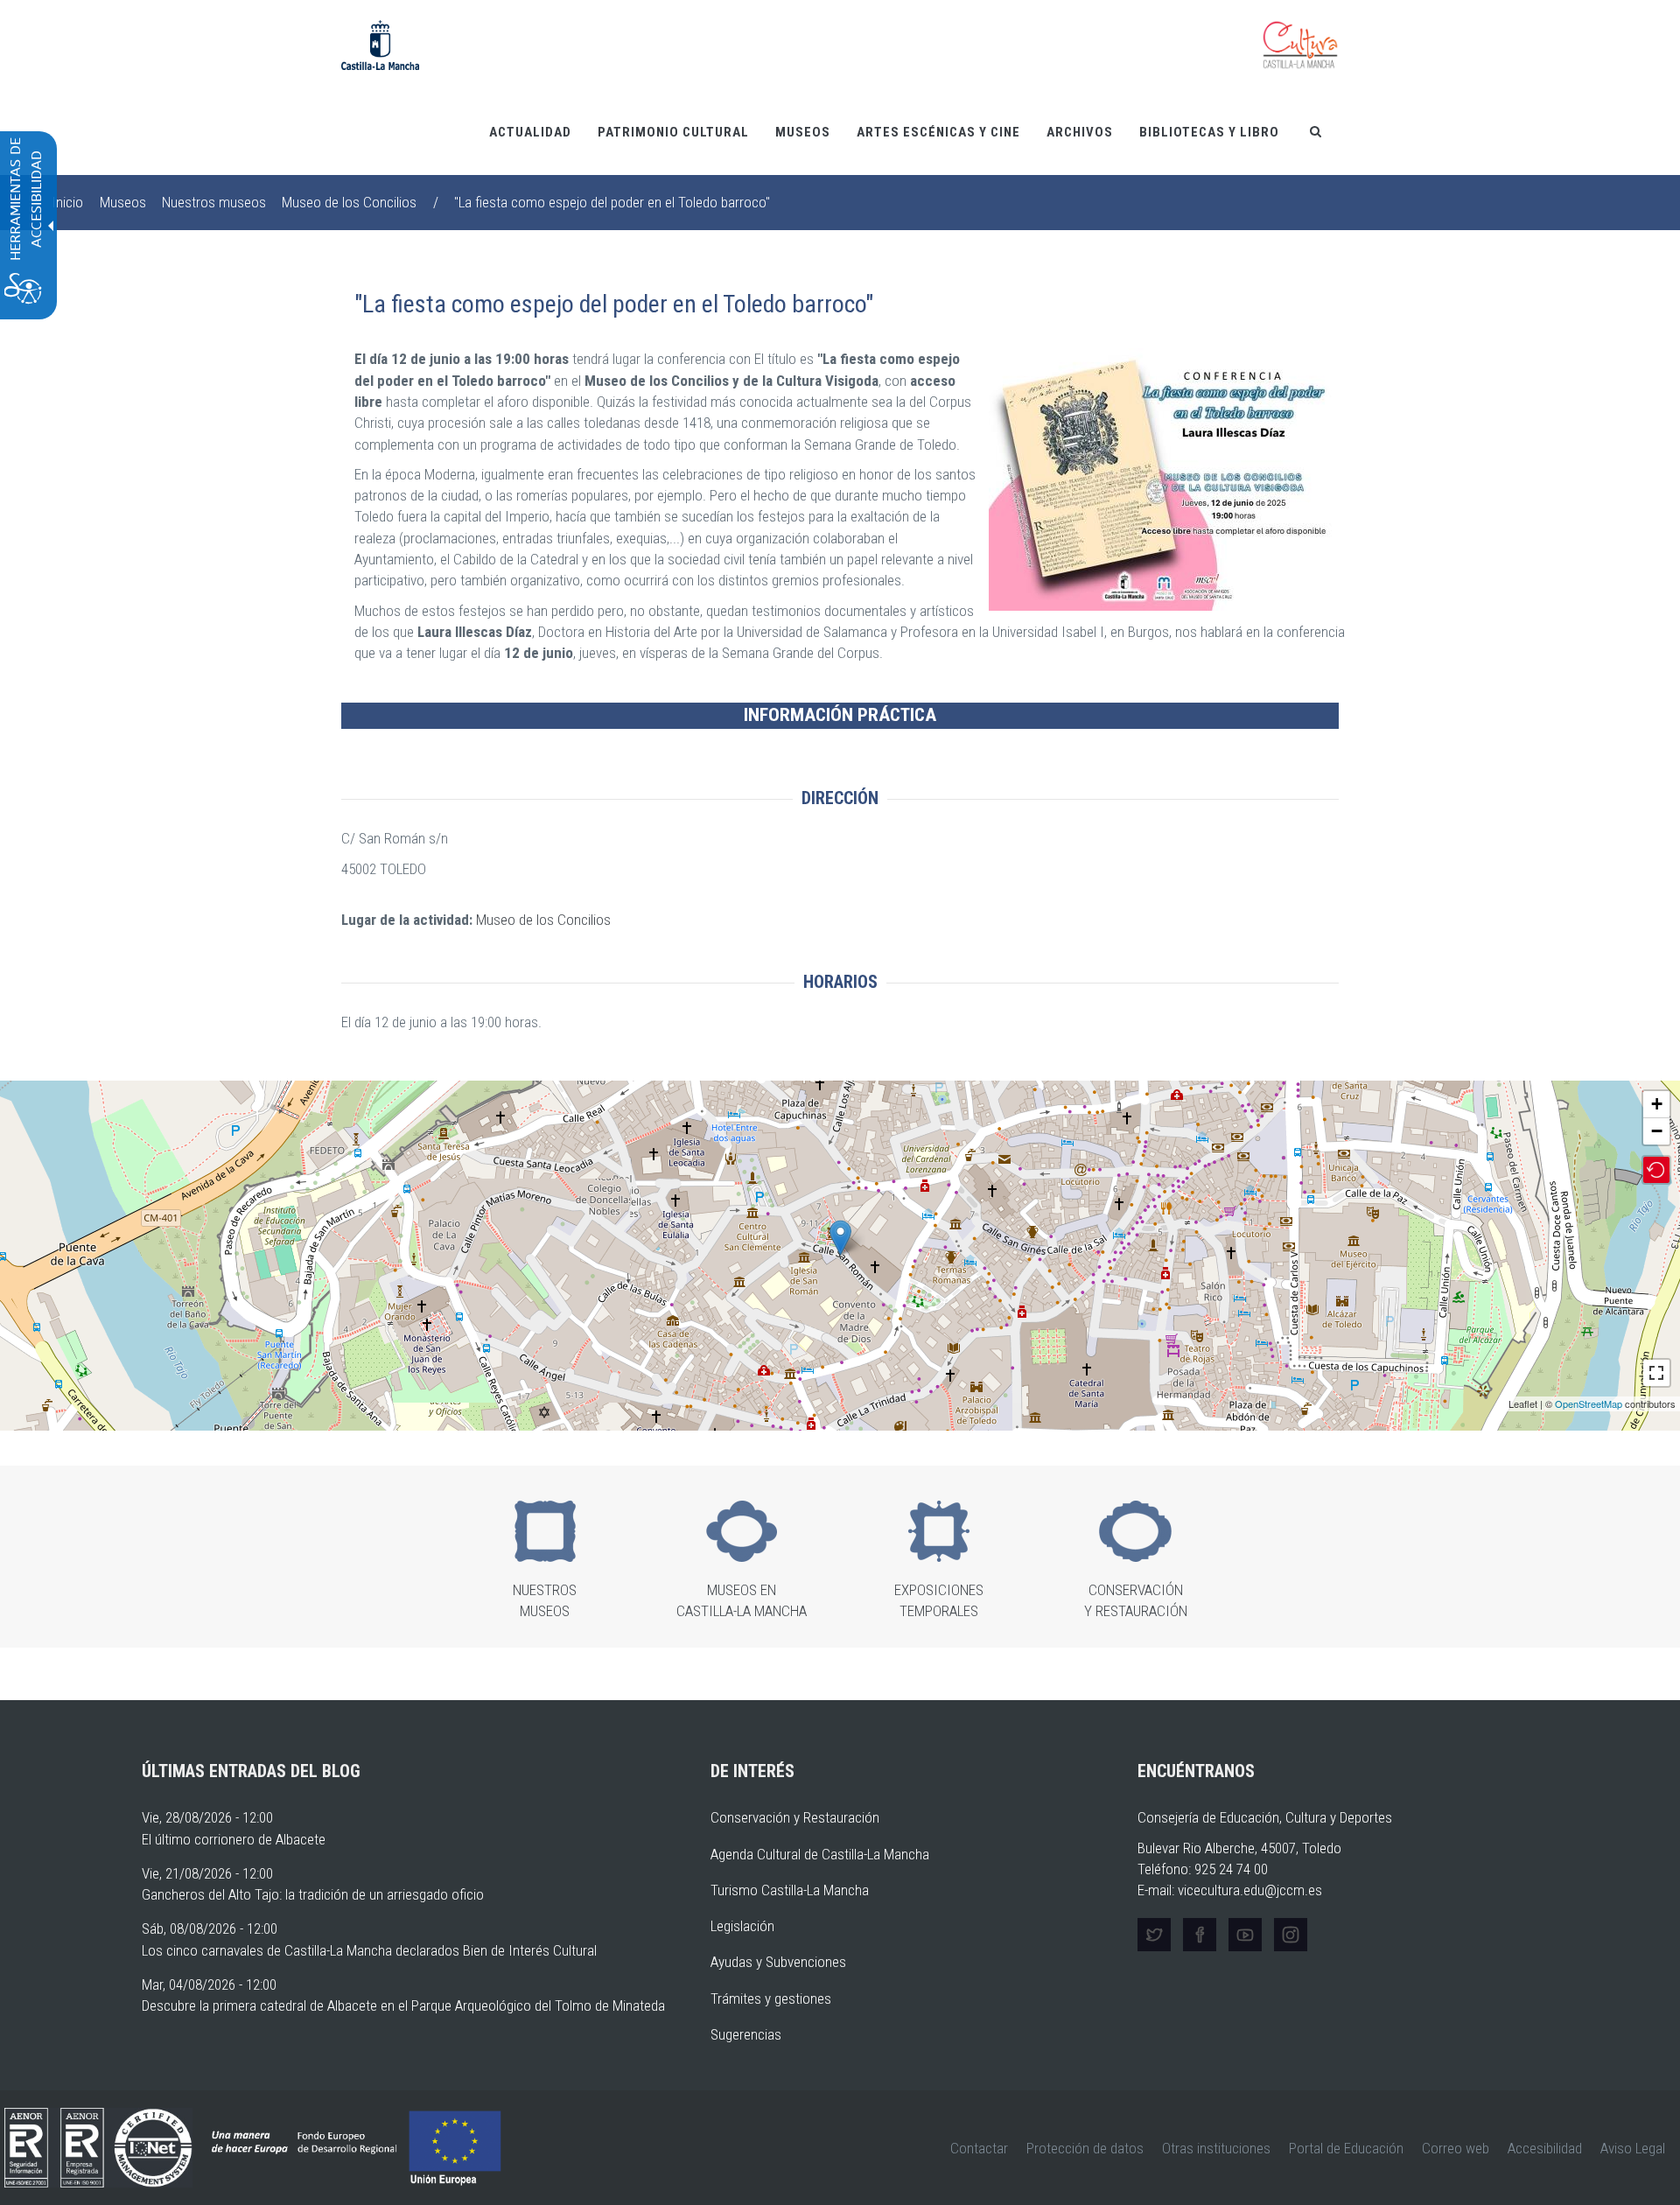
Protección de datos (1085, 2148)
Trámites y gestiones (771, 1998)
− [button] (1657, 1131)
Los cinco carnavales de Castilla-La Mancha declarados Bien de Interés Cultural (369, 1950)
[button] (1164, 479)
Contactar (979, 2148)
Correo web (1456, 2148)
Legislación (742, 1926)
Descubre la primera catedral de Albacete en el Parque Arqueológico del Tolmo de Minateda (403, 2005)
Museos (803, 132)
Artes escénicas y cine (938, 132)
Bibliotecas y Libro (1209, 132)
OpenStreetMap (1589, 1403)
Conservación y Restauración (795, 1817)
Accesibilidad (1545, 2148)
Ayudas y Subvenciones (778, 1962)
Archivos (1080, 132)
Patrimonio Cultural (673, 132)
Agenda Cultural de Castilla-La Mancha (820, 1854)
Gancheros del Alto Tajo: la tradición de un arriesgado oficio (313, 1894)
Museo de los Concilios (349, 202)
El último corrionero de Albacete (234, 1839)
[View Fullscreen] (1656, 1373)
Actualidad (530, 132)
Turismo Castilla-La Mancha (790, 1890)
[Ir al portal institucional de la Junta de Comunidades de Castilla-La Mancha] (380, 44)
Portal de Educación (1346, 2148)
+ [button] (1657, 1104)
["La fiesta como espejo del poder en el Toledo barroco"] (840, 1238)
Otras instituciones (1216, 2148)
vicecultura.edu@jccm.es (1250, 1890)
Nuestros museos (214, 202)
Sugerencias (746, 2034)
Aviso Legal (1633, 2148)
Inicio (67, 202)
